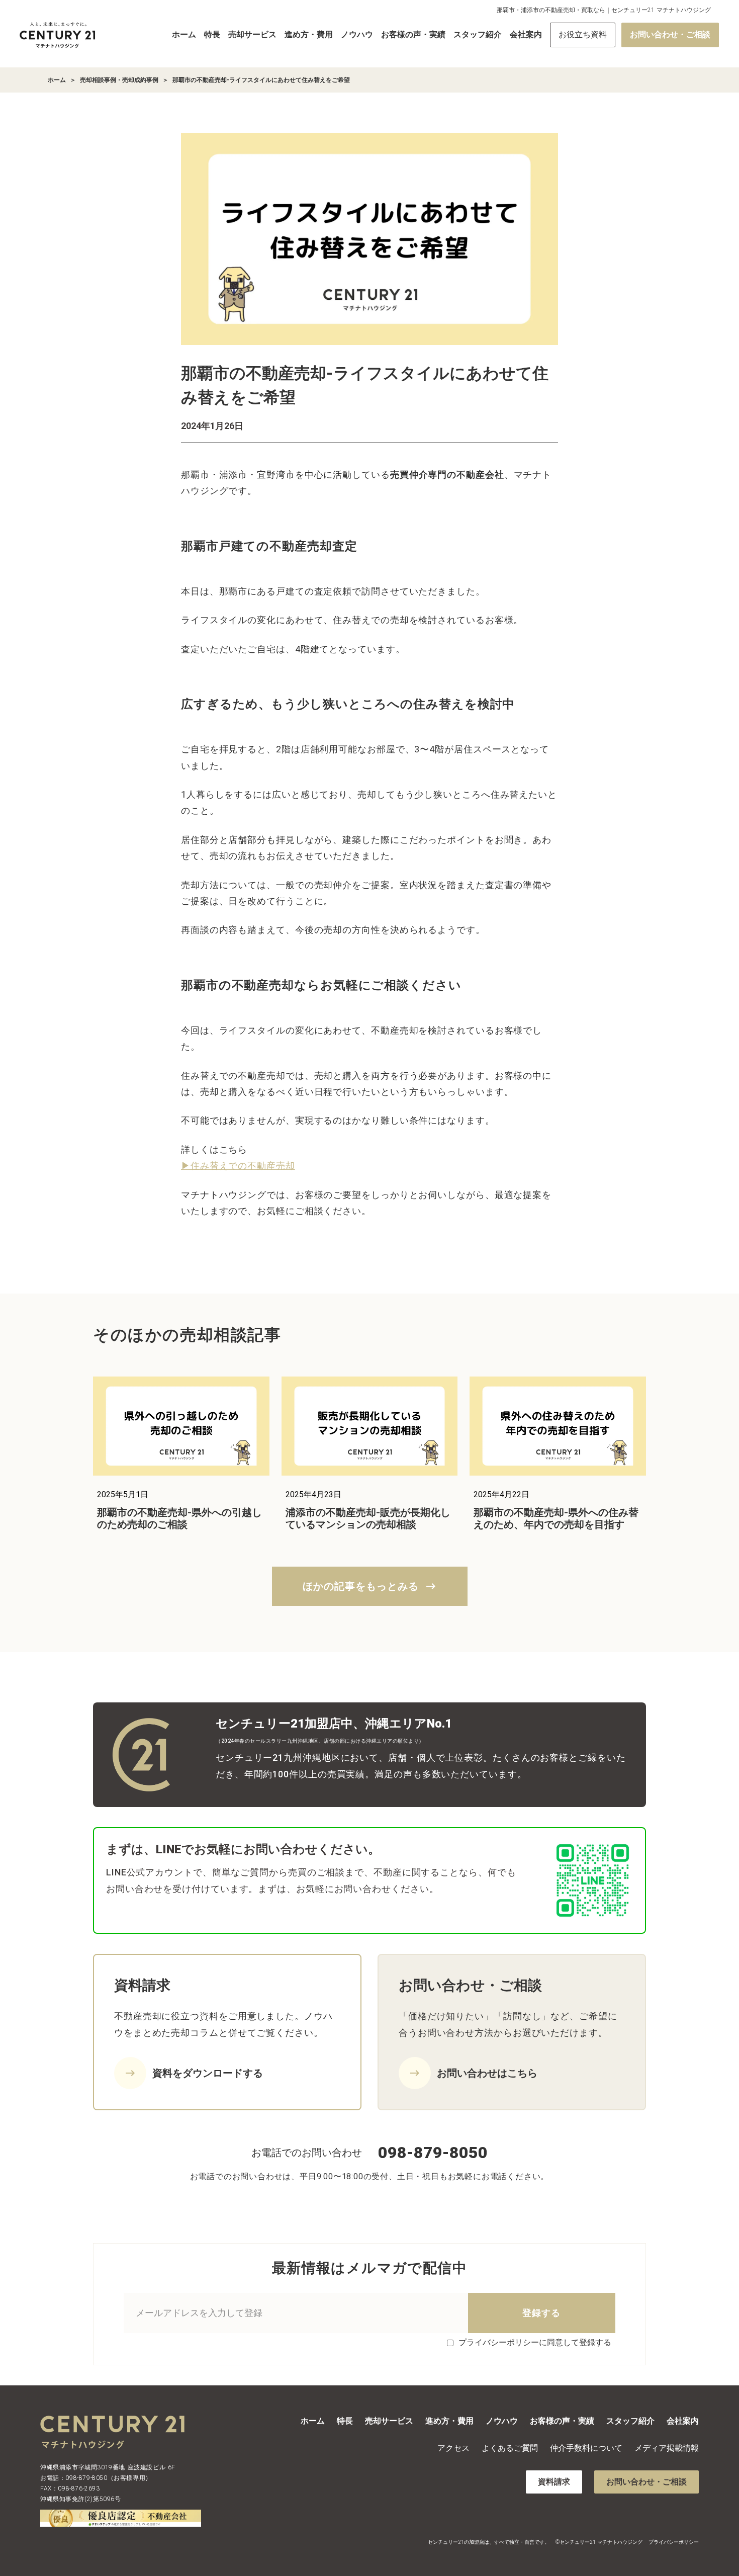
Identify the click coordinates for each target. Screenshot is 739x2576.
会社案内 (526, 34)
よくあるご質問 (510, 2448)
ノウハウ (357, 34)
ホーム (184, 34)
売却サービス (252, 34)
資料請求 (554, 2482)
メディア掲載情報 (667, 2448)
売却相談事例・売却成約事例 (119, 80)
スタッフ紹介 (478, 34)
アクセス (453, 2448)
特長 (212, 34)
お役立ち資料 (583, 34)
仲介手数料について (586, 2448)
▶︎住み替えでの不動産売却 (238, 1166)
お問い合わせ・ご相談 (670, 34)
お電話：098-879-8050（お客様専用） (96, 2478)
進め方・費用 (309, 34)
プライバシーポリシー (674, 2542)
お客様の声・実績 (413, 34)
